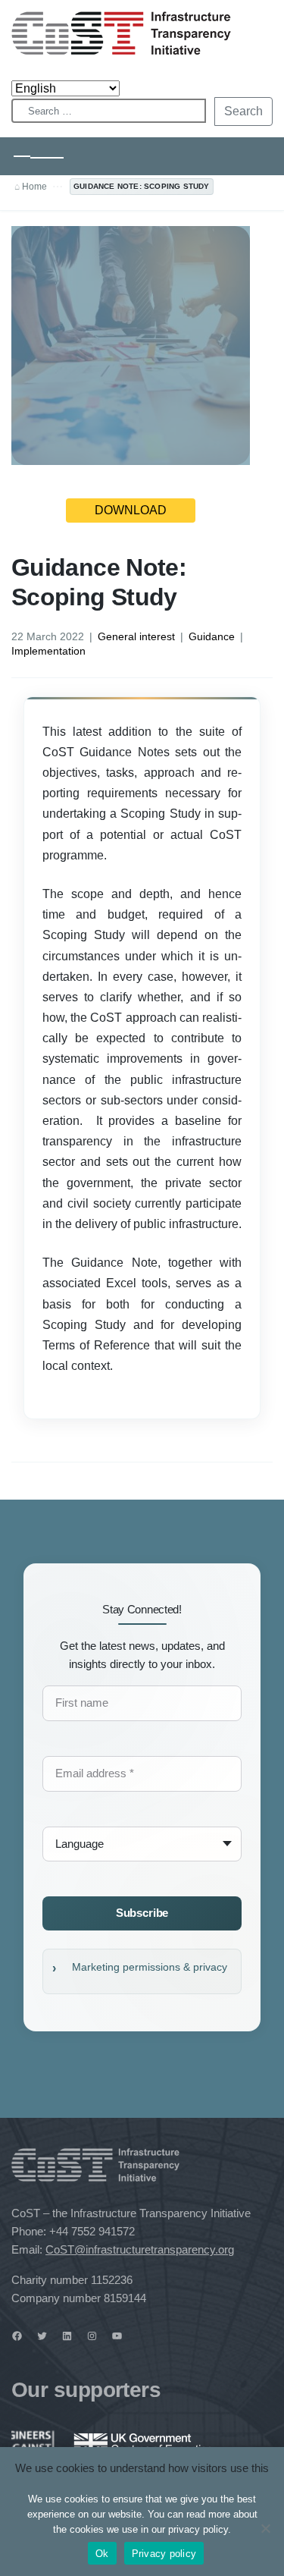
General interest (136, 636)
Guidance (212, 636)
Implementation (48, 651)
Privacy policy (164, 2554)
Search (243, 111)
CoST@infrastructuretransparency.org (140, 2249)
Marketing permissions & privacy (150, 1967)
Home (34, 187)
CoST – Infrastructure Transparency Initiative (121, 33)
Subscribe (142, 1913)
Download (131, 510)
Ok (102, 2554)
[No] (265, 2528)
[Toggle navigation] (39, 156)
